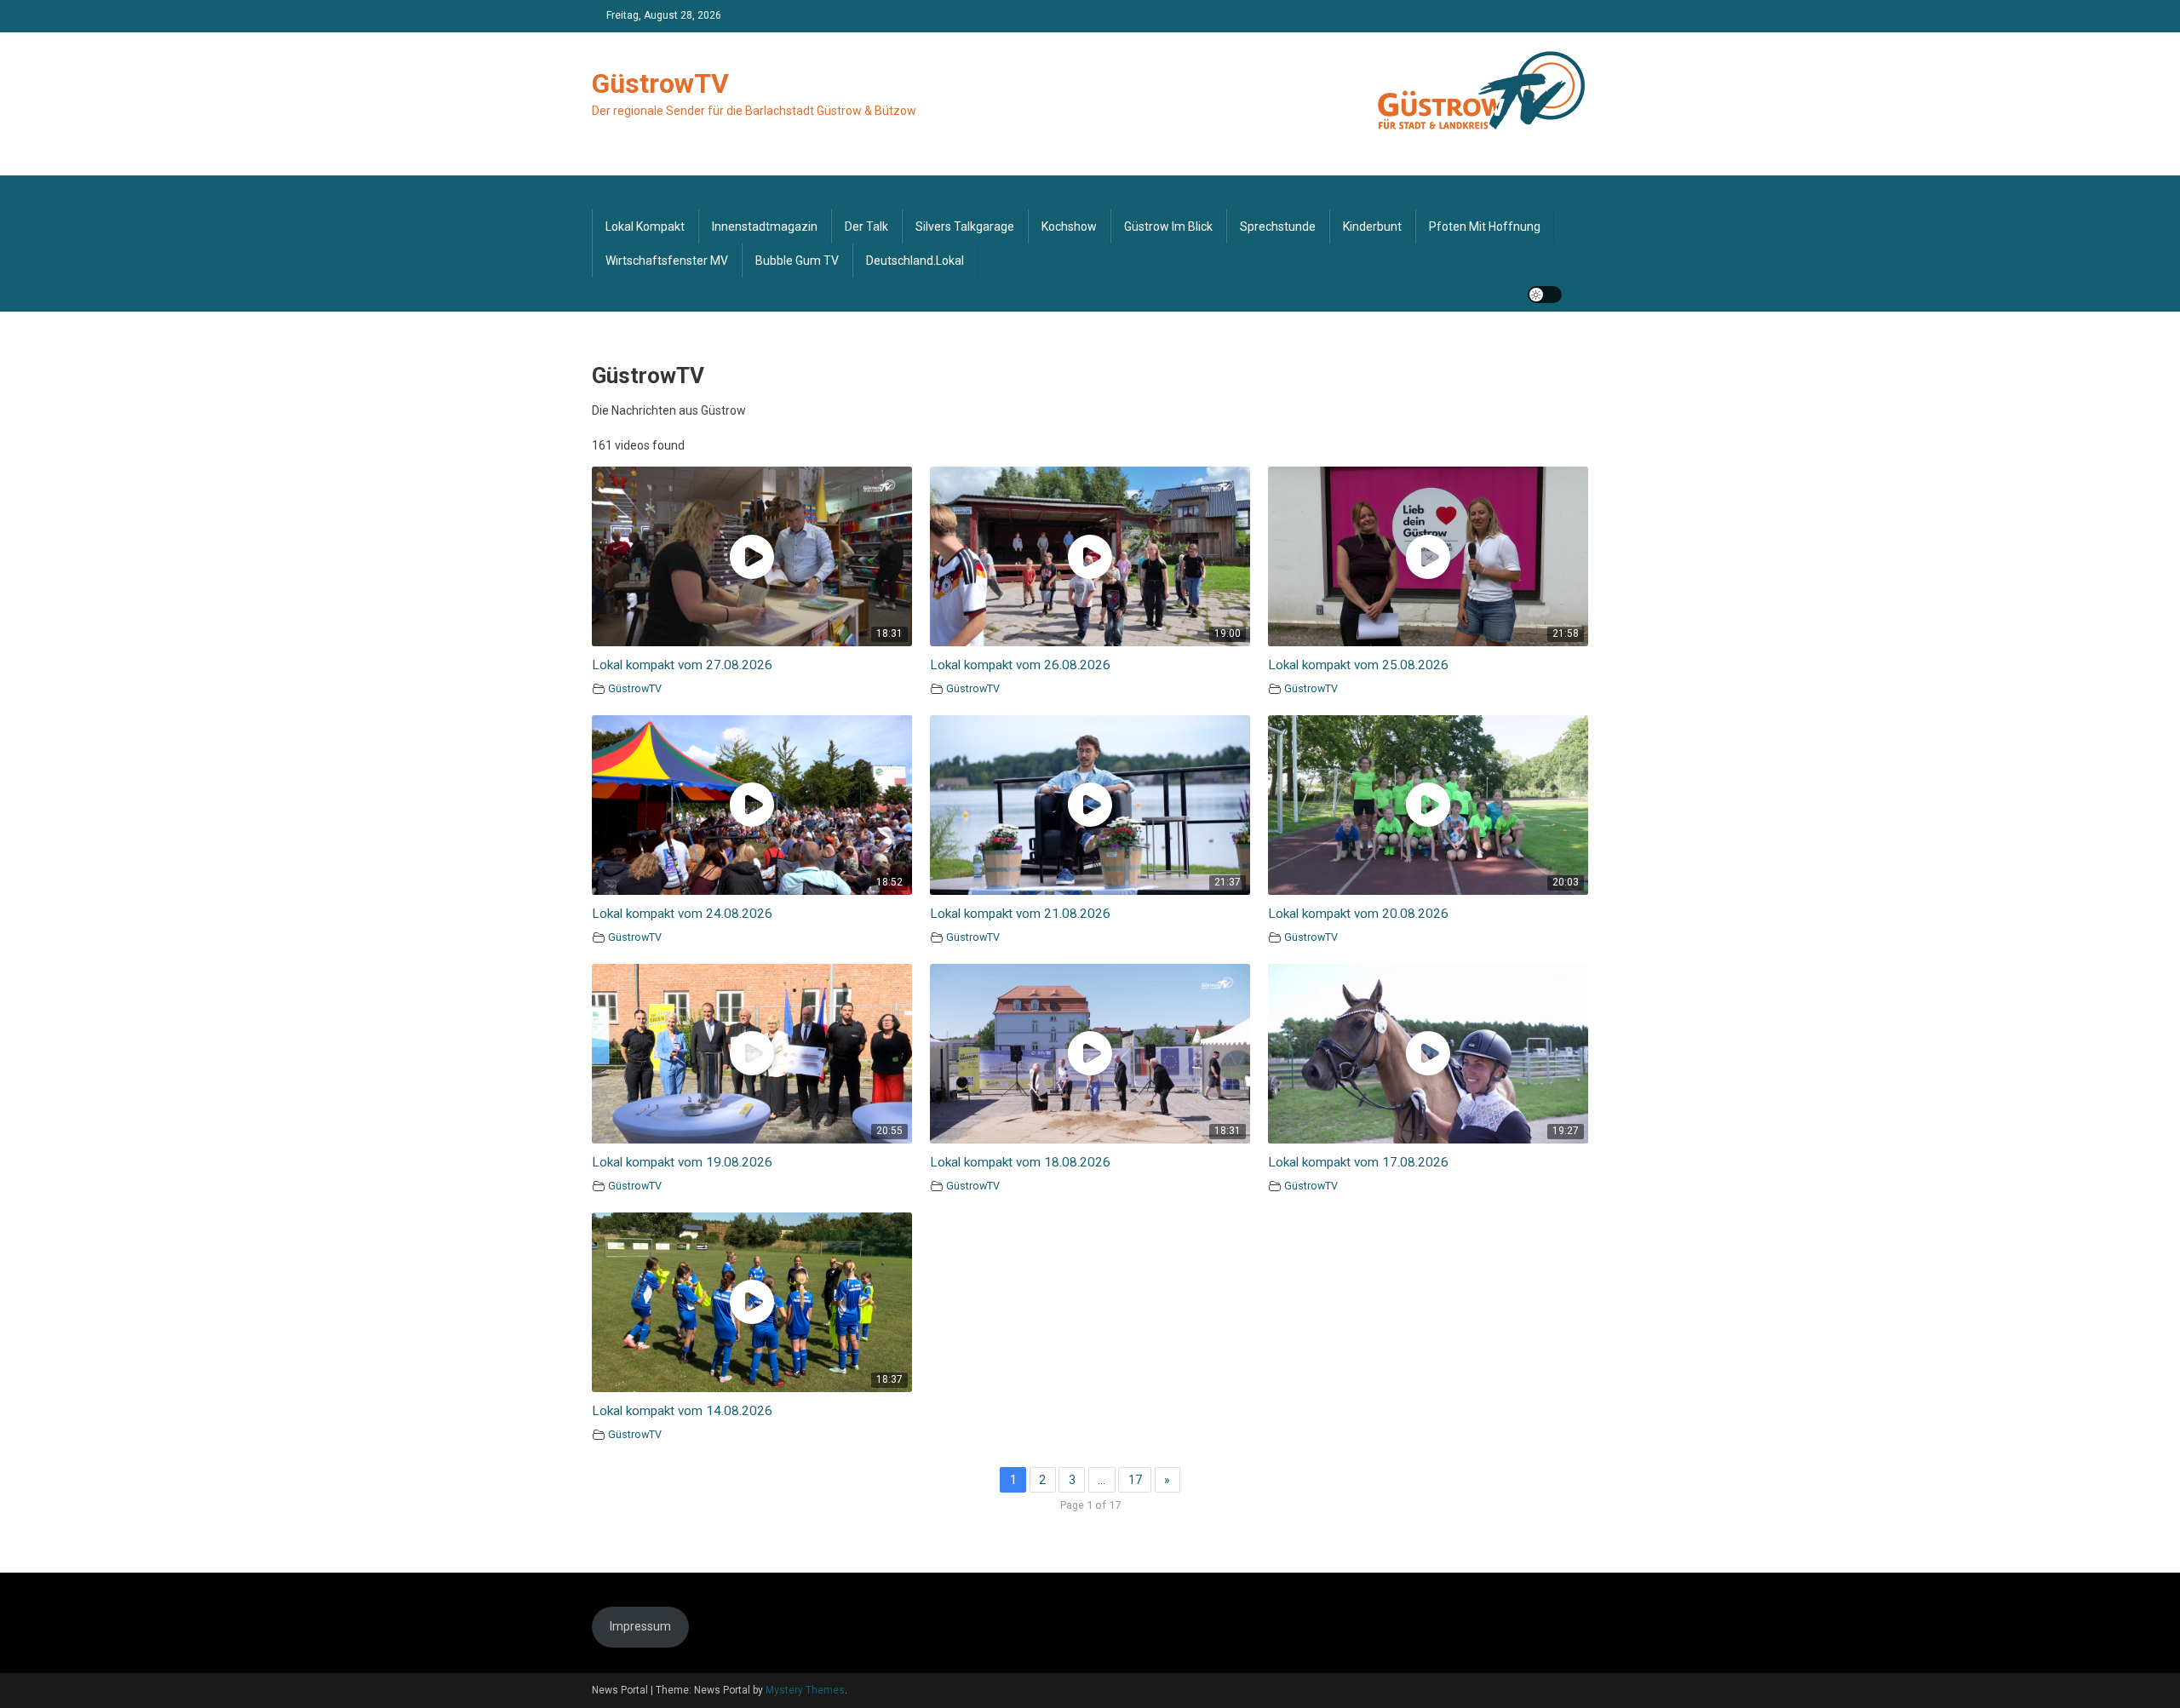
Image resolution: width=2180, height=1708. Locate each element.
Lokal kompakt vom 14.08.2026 (682, 1411)
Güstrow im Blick (1168, 226)
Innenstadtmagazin (765, 226)
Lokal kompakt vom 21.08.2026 (1020, 914)
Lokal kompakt (645, 226)
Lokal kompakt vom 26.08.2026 (1020, 665)
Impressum (640, 1626)
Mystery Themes (805, 1690)
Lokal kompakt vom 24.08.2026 (682, 914)
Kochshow (1069, 226)
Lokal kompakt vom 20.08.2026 (1358, 914)
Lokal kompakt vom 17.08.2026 (1358, 1162)
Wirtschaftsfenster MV (667, 261)
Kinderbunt (1372, 226)
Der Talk (866, 226)
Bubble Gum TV (797, 261)
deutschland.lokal (915, 261)
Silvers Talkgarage (965, 226)
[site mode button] (1545, 295)
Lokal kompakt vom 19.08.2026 (682, 1162)
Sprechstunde (1278, 226)
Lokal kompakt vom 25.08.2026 (1358, 665)
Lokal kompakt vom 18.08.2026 (1020, 1162)
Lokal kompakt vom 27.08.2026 (682, 665)
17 (1135, 1480)
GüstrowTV (660, 83)
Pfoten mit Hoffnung (1485, 226)
